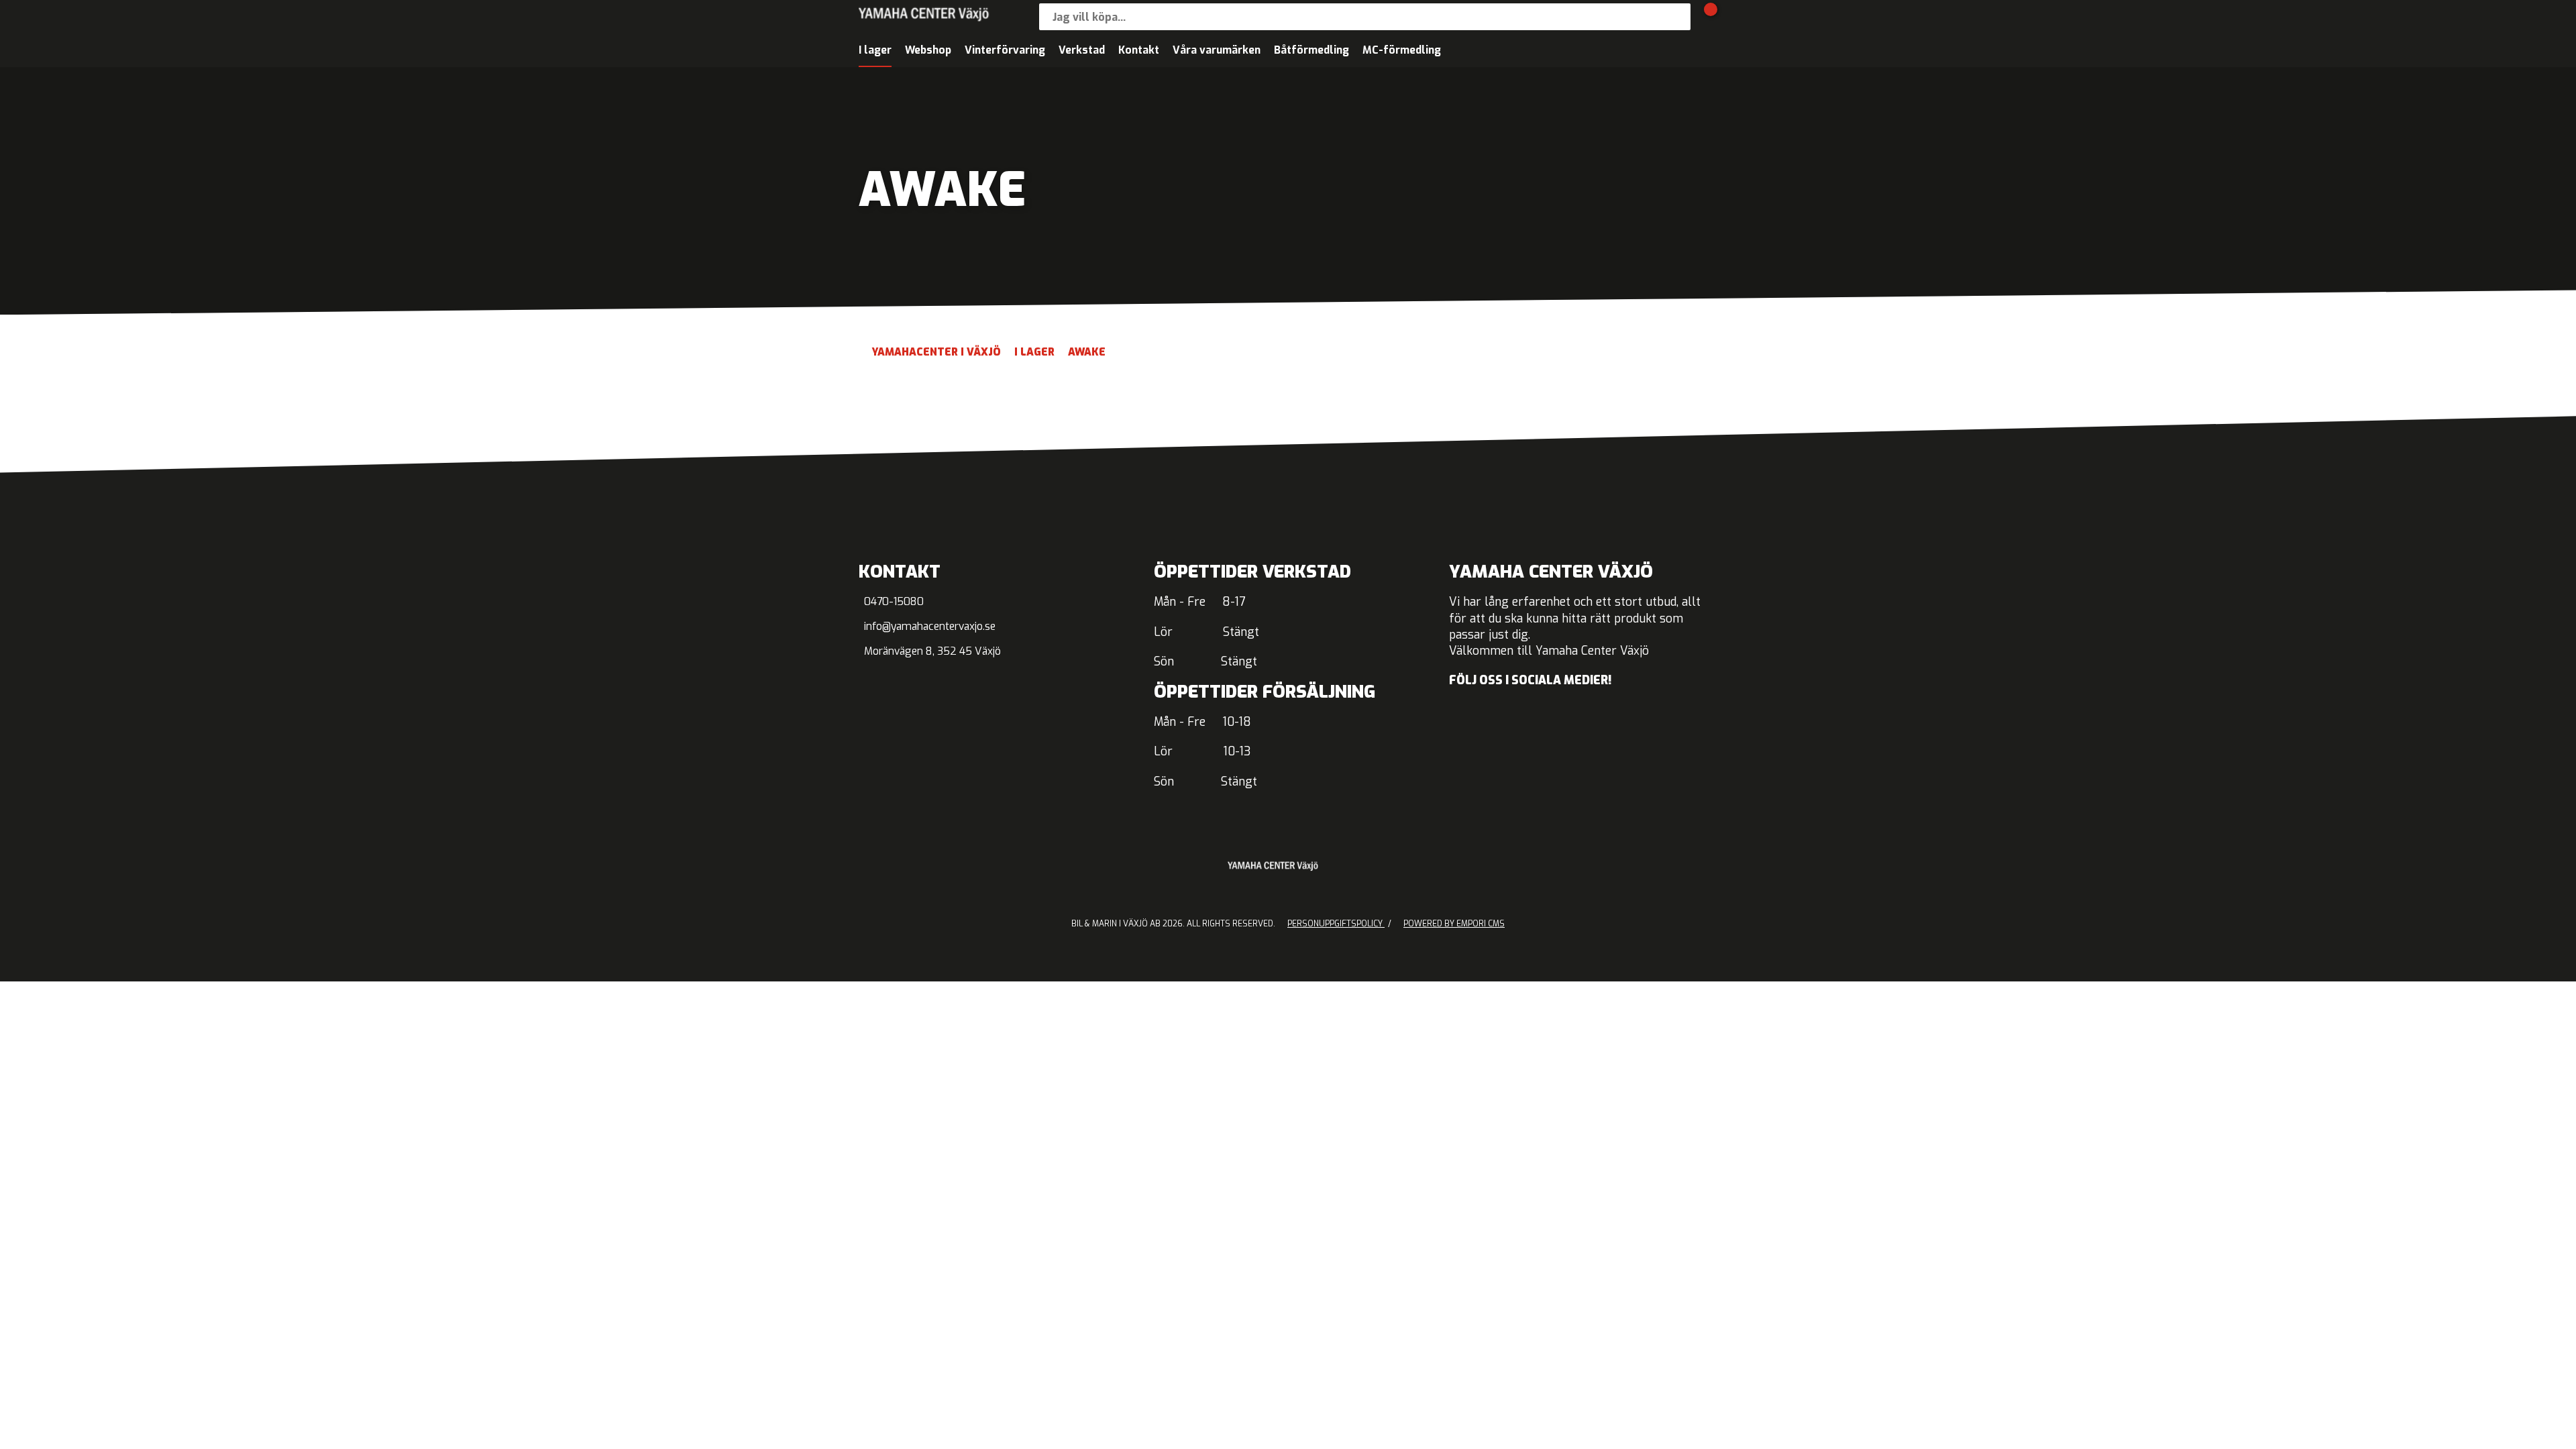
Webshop (928, 50)
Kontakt (1139, 50)
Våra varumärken (1217, 50)
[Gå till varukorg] (1704, 17)
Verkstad (1082, 50)
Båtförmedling (1311, 50)
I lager (875, 50)
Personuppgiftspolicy (1336, 924)
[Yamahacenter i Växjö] (946, 17)
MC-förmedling (1402, 50)
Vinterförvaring (1005, 50)
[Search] (1677, 17)
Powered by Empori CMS (1454, 924)
